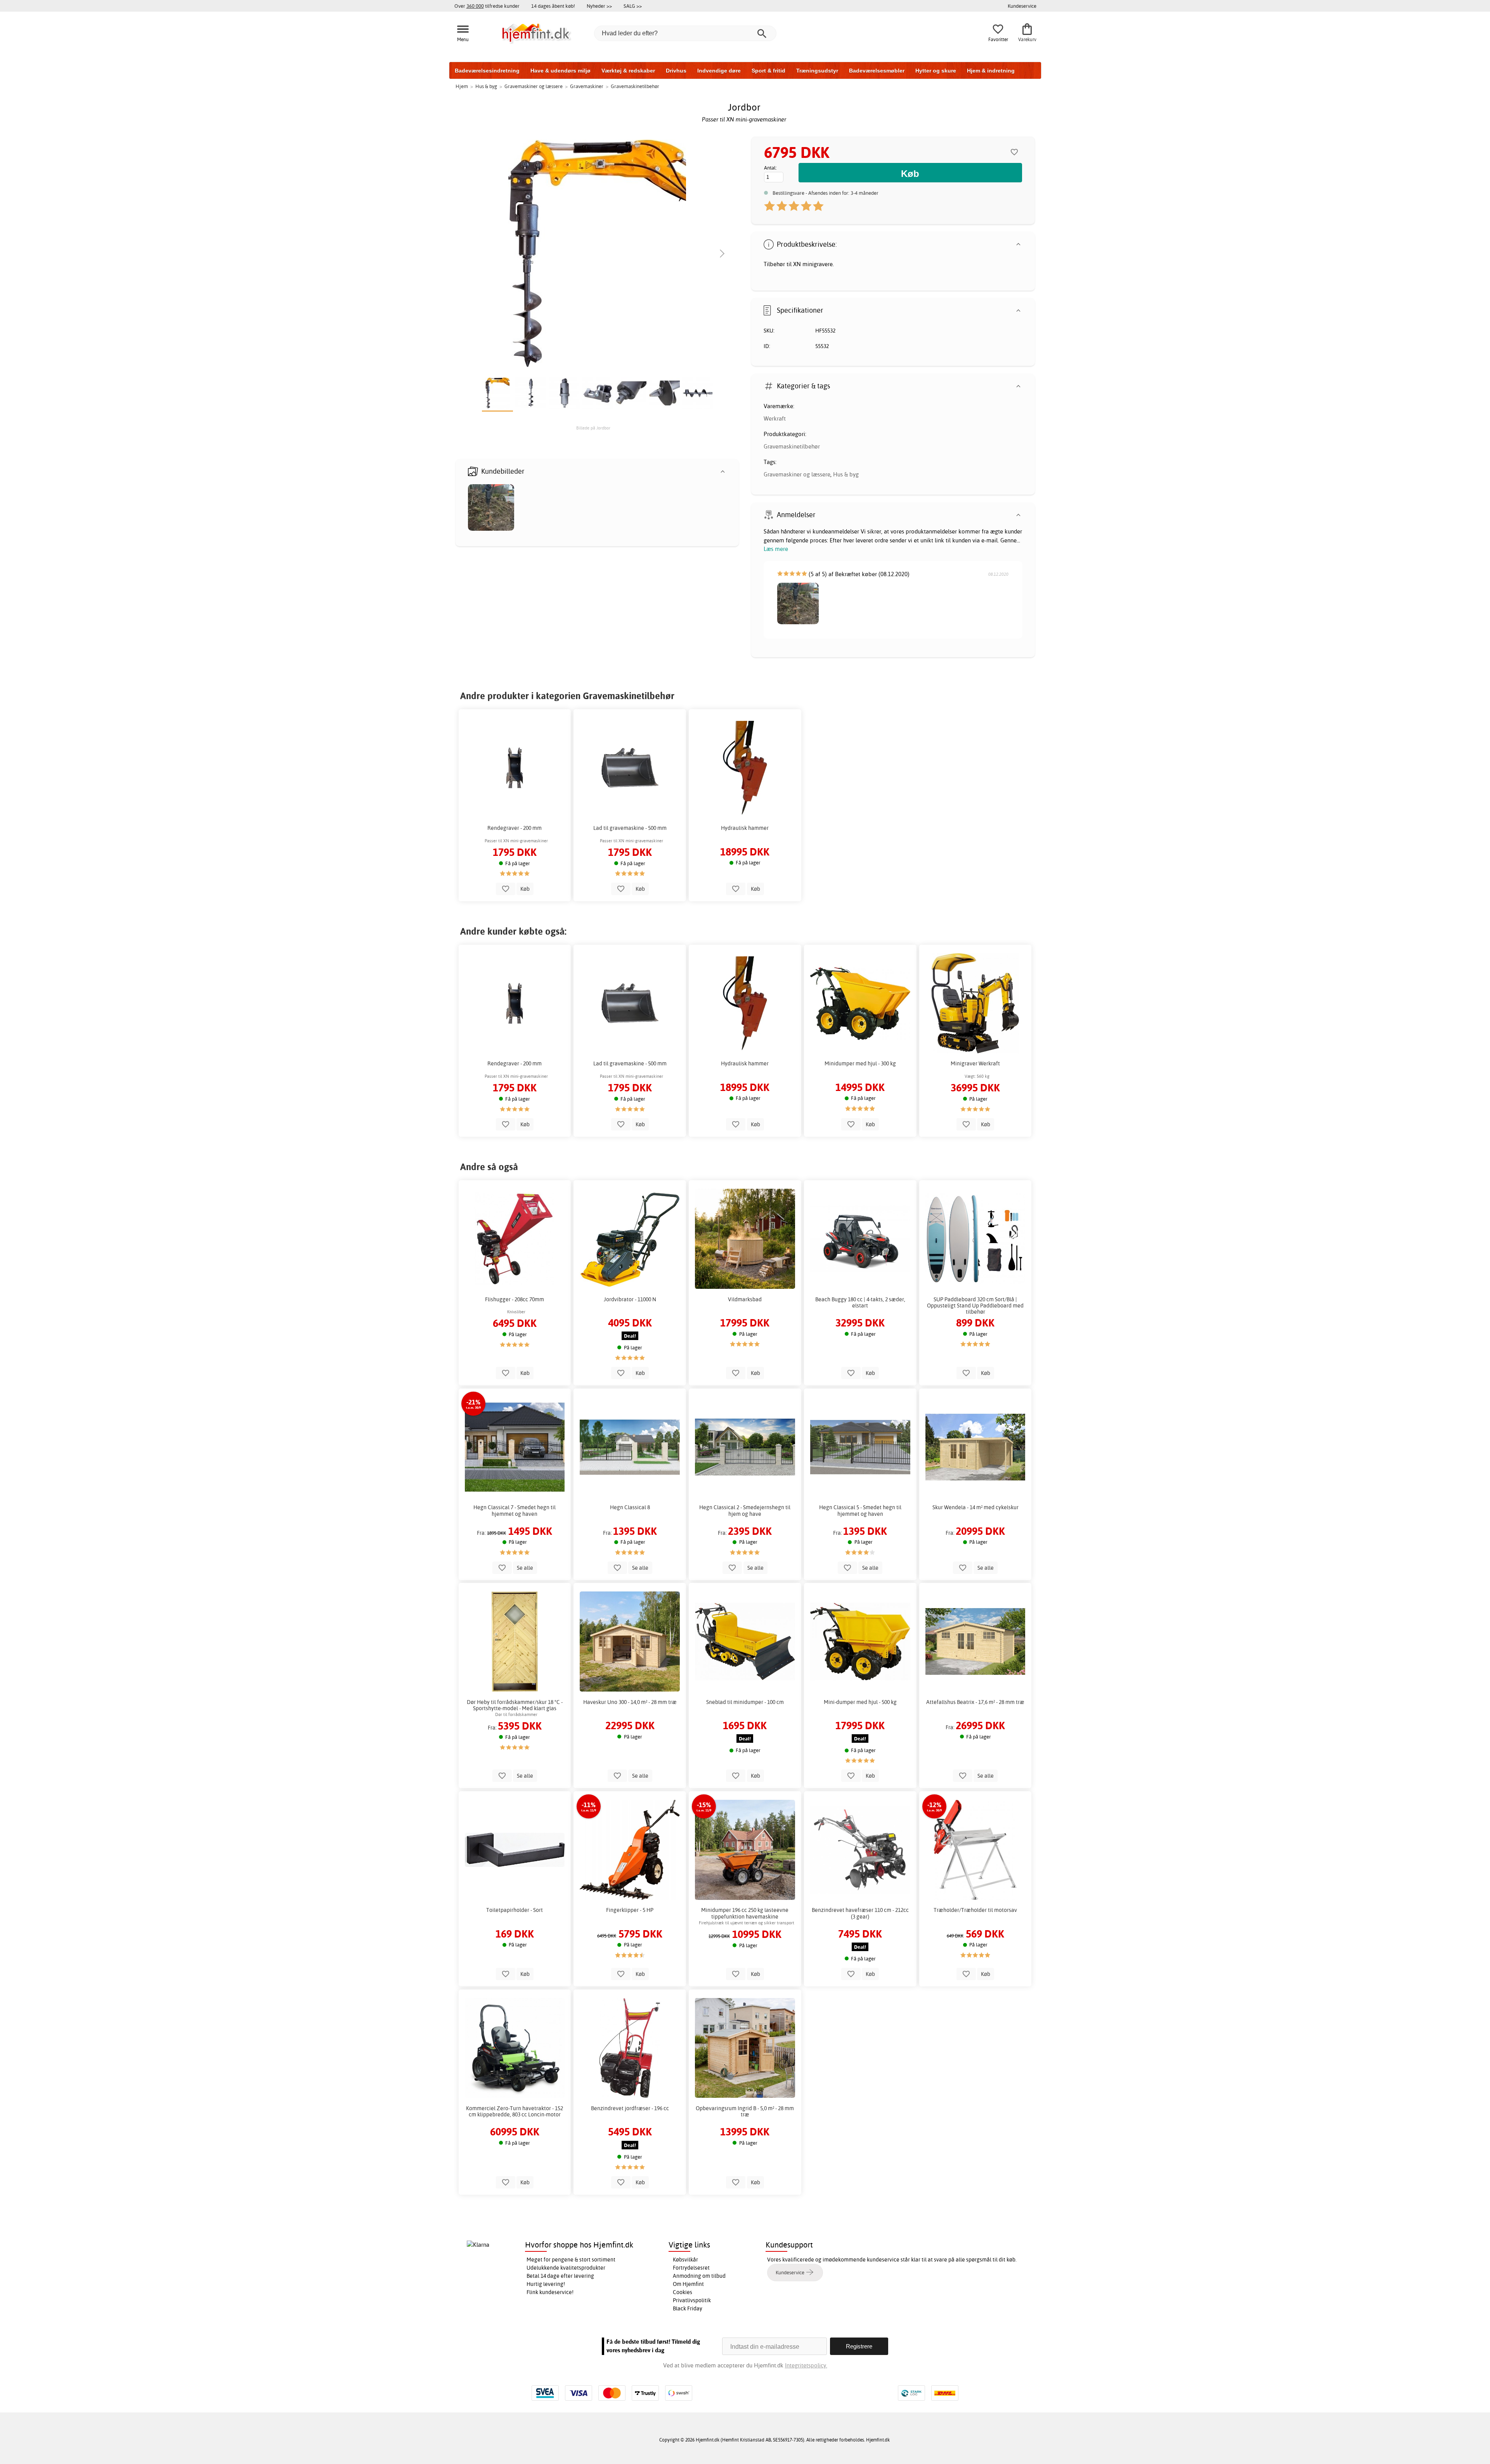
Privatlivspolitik (692, 2300)
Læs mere (776, 549)
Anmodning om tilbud (699, 2276)
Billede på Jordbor (593, 428)
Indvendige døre (719, 71)
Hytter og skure (936, 71)
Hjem (462, 86)
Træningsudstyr (817, 71)
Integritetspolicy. (806, 2365)
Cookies (683, 2292)
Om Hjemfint (688, 2284)
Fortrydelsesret (691, 2268)
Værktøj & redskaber (628, 71)
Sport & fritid (768, 71)
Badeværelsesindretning (487, 71)
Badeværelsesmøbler (877, 71)
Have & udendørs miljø (560, 71)
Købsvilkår (685, 2260)
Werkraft (775, 418)
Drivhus (676, 71)
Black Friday (688, 2308)
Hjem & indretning (991, 71)
